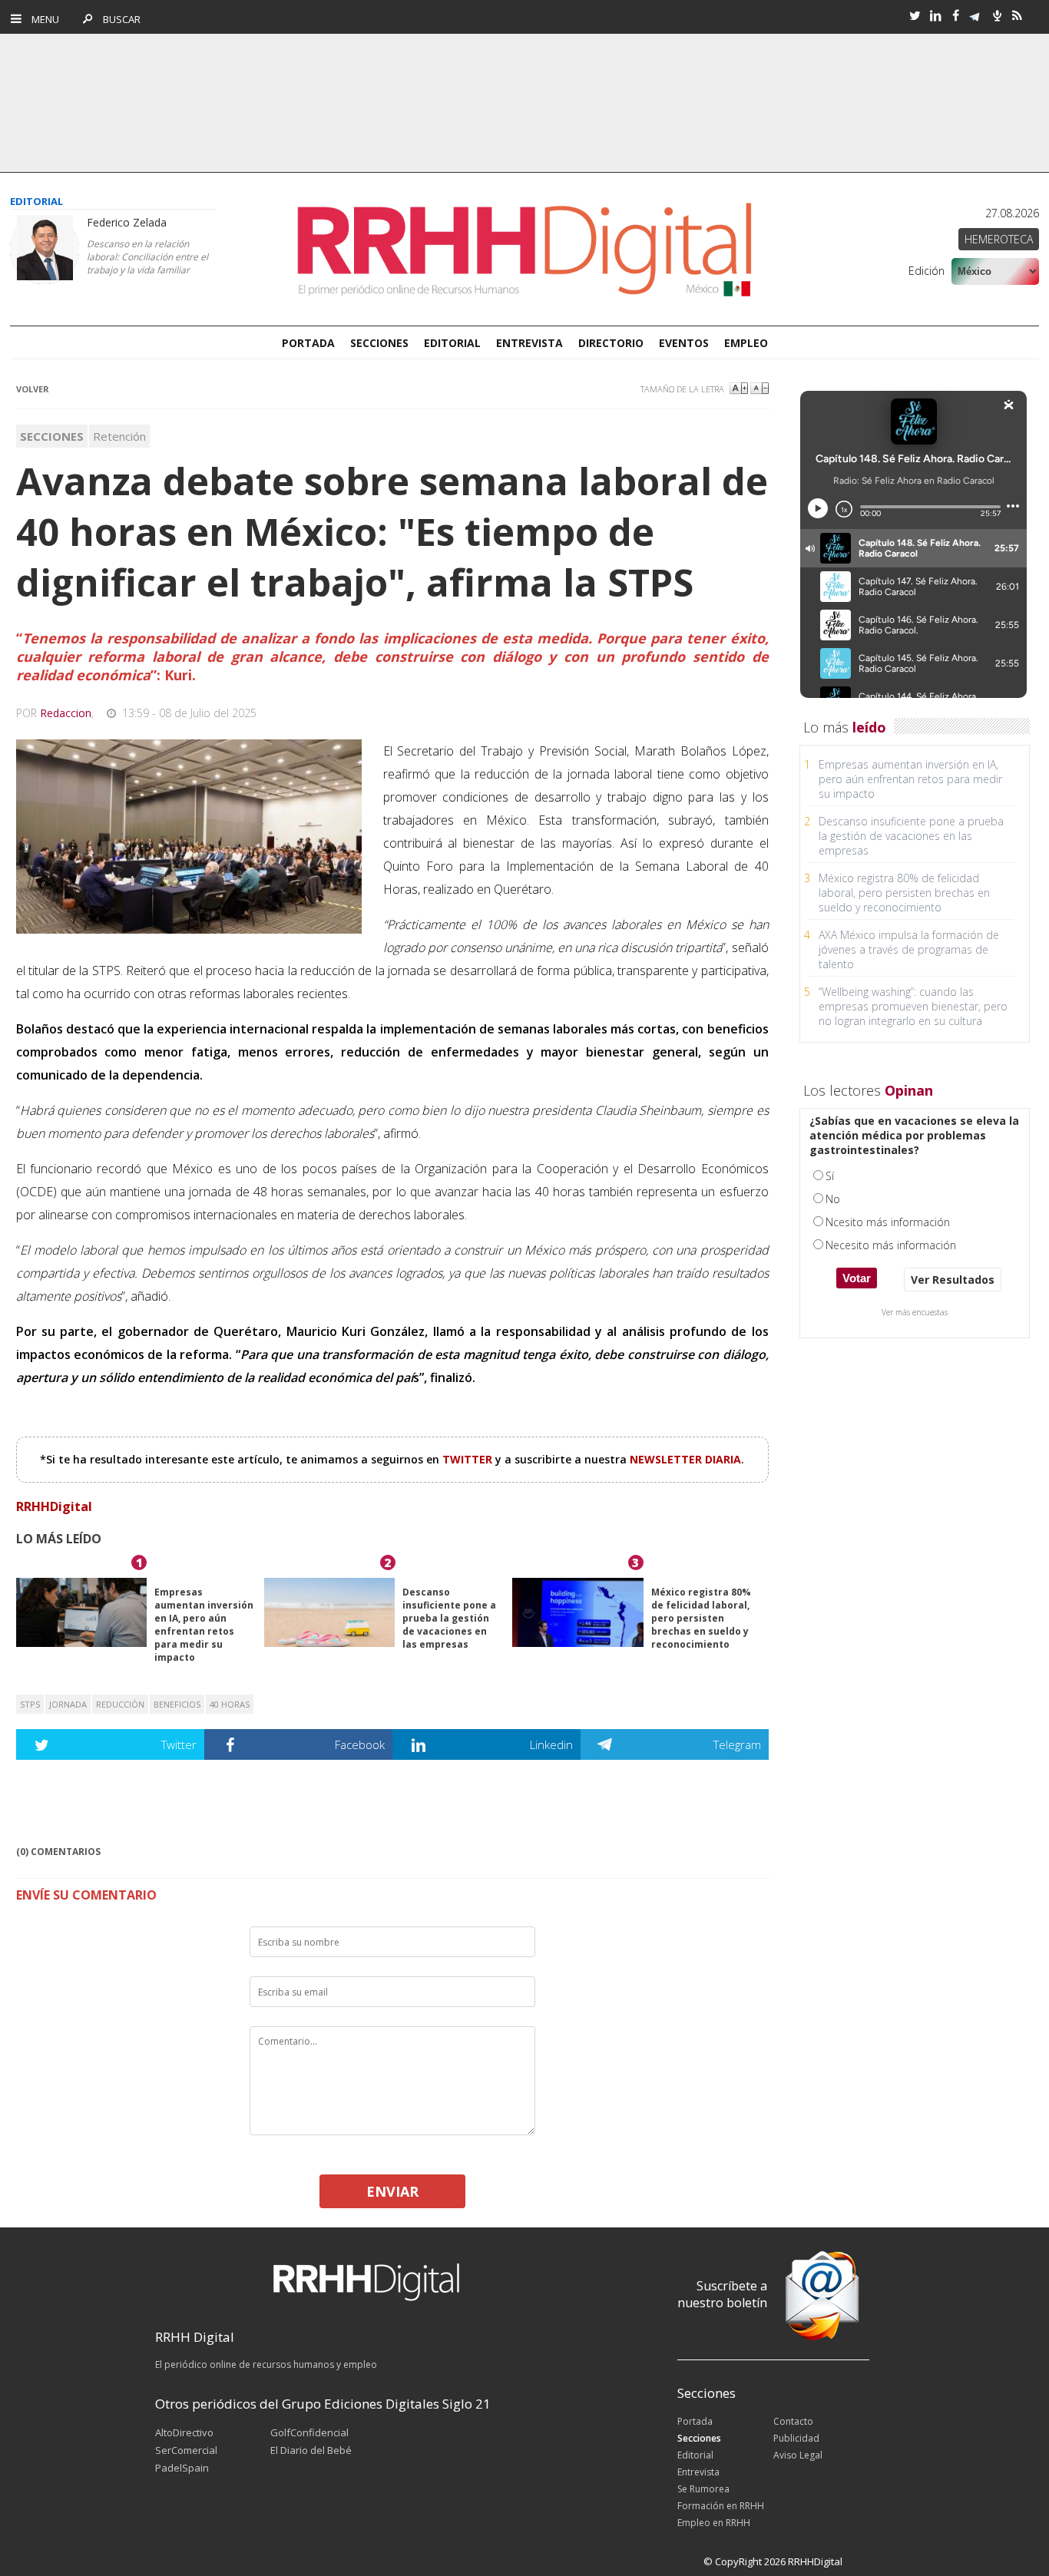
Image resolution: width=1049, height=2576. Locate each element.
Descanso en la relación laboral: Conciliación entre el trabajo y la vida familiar (147, 257)
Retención (119, 436)
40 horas (230, 1704)
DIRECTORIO (611, 343)
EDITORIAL (452, 343)
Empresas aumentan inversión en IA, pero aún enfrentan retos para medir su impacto (204, 1625)
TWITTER (469, 1459)
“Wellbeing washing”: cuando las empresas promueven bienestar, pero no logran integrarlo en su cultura (913, 1006)
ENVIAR (392, 2191)
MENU (42, 19)
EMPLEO (746, 343)
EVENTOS (684, 343)
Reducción (120, 1704)
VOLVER (33, 389)
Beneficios (177, 1704)
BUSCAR (118, 19)
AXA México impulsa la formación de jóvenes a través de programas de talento (909, 949)
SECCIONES (379, 343)
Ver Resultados (953, 1280)
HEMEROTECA (999, 239)
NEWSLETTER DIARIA (685, 1459)
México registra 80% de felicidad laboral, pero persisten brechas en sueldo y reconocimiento (701, 1618)
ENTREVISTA (529, 343)
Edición (927, 271)
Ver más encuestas (915, 1312)
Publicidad (796, 2438)
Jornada (68, 1704)
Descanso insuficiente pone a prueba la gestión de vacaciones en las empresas (449, 1618)
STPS (30, 1704)
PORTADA (308, 343)
